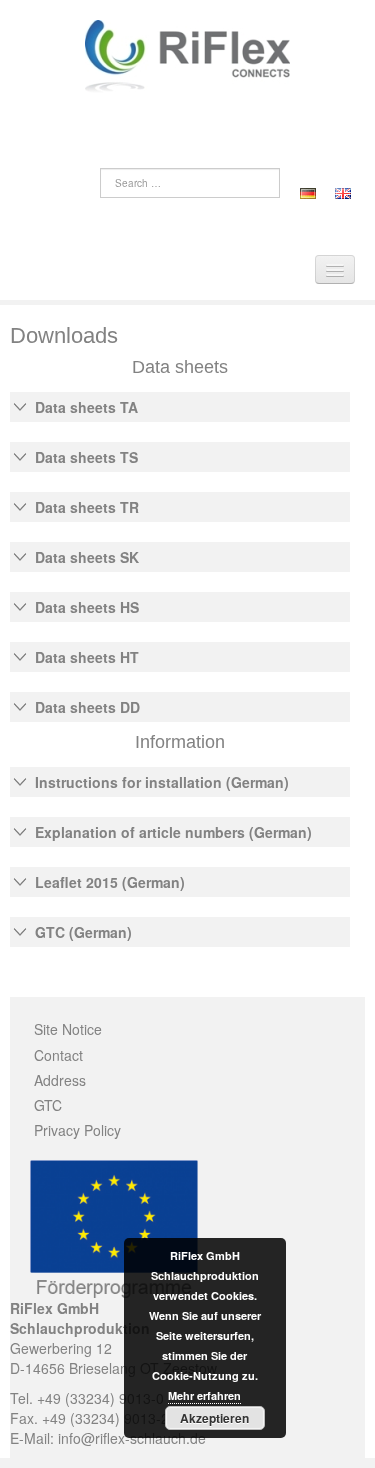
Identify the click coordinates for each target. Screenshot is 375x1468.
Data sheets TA (86, 407)
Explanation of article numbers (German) (173, 832)
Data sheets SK (87, 557)
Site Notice (68, 1029)
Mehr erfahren (204, 1395)
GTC (48, 1105)
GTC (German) (83, 932)
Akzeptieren (214, 1418)
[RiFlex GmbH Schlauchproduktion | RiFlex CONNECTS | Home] (187, 54)
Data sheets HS (87, 607)
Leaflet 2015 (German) (110, 882)
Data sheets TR (87, 507)
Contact (58, 1055)
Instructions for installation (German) (162, 782)
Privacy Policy (77, 1130)
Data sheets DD (87, 707)
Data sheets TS (86, 457)
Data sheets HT (87, 657)
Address (60, 1080)
